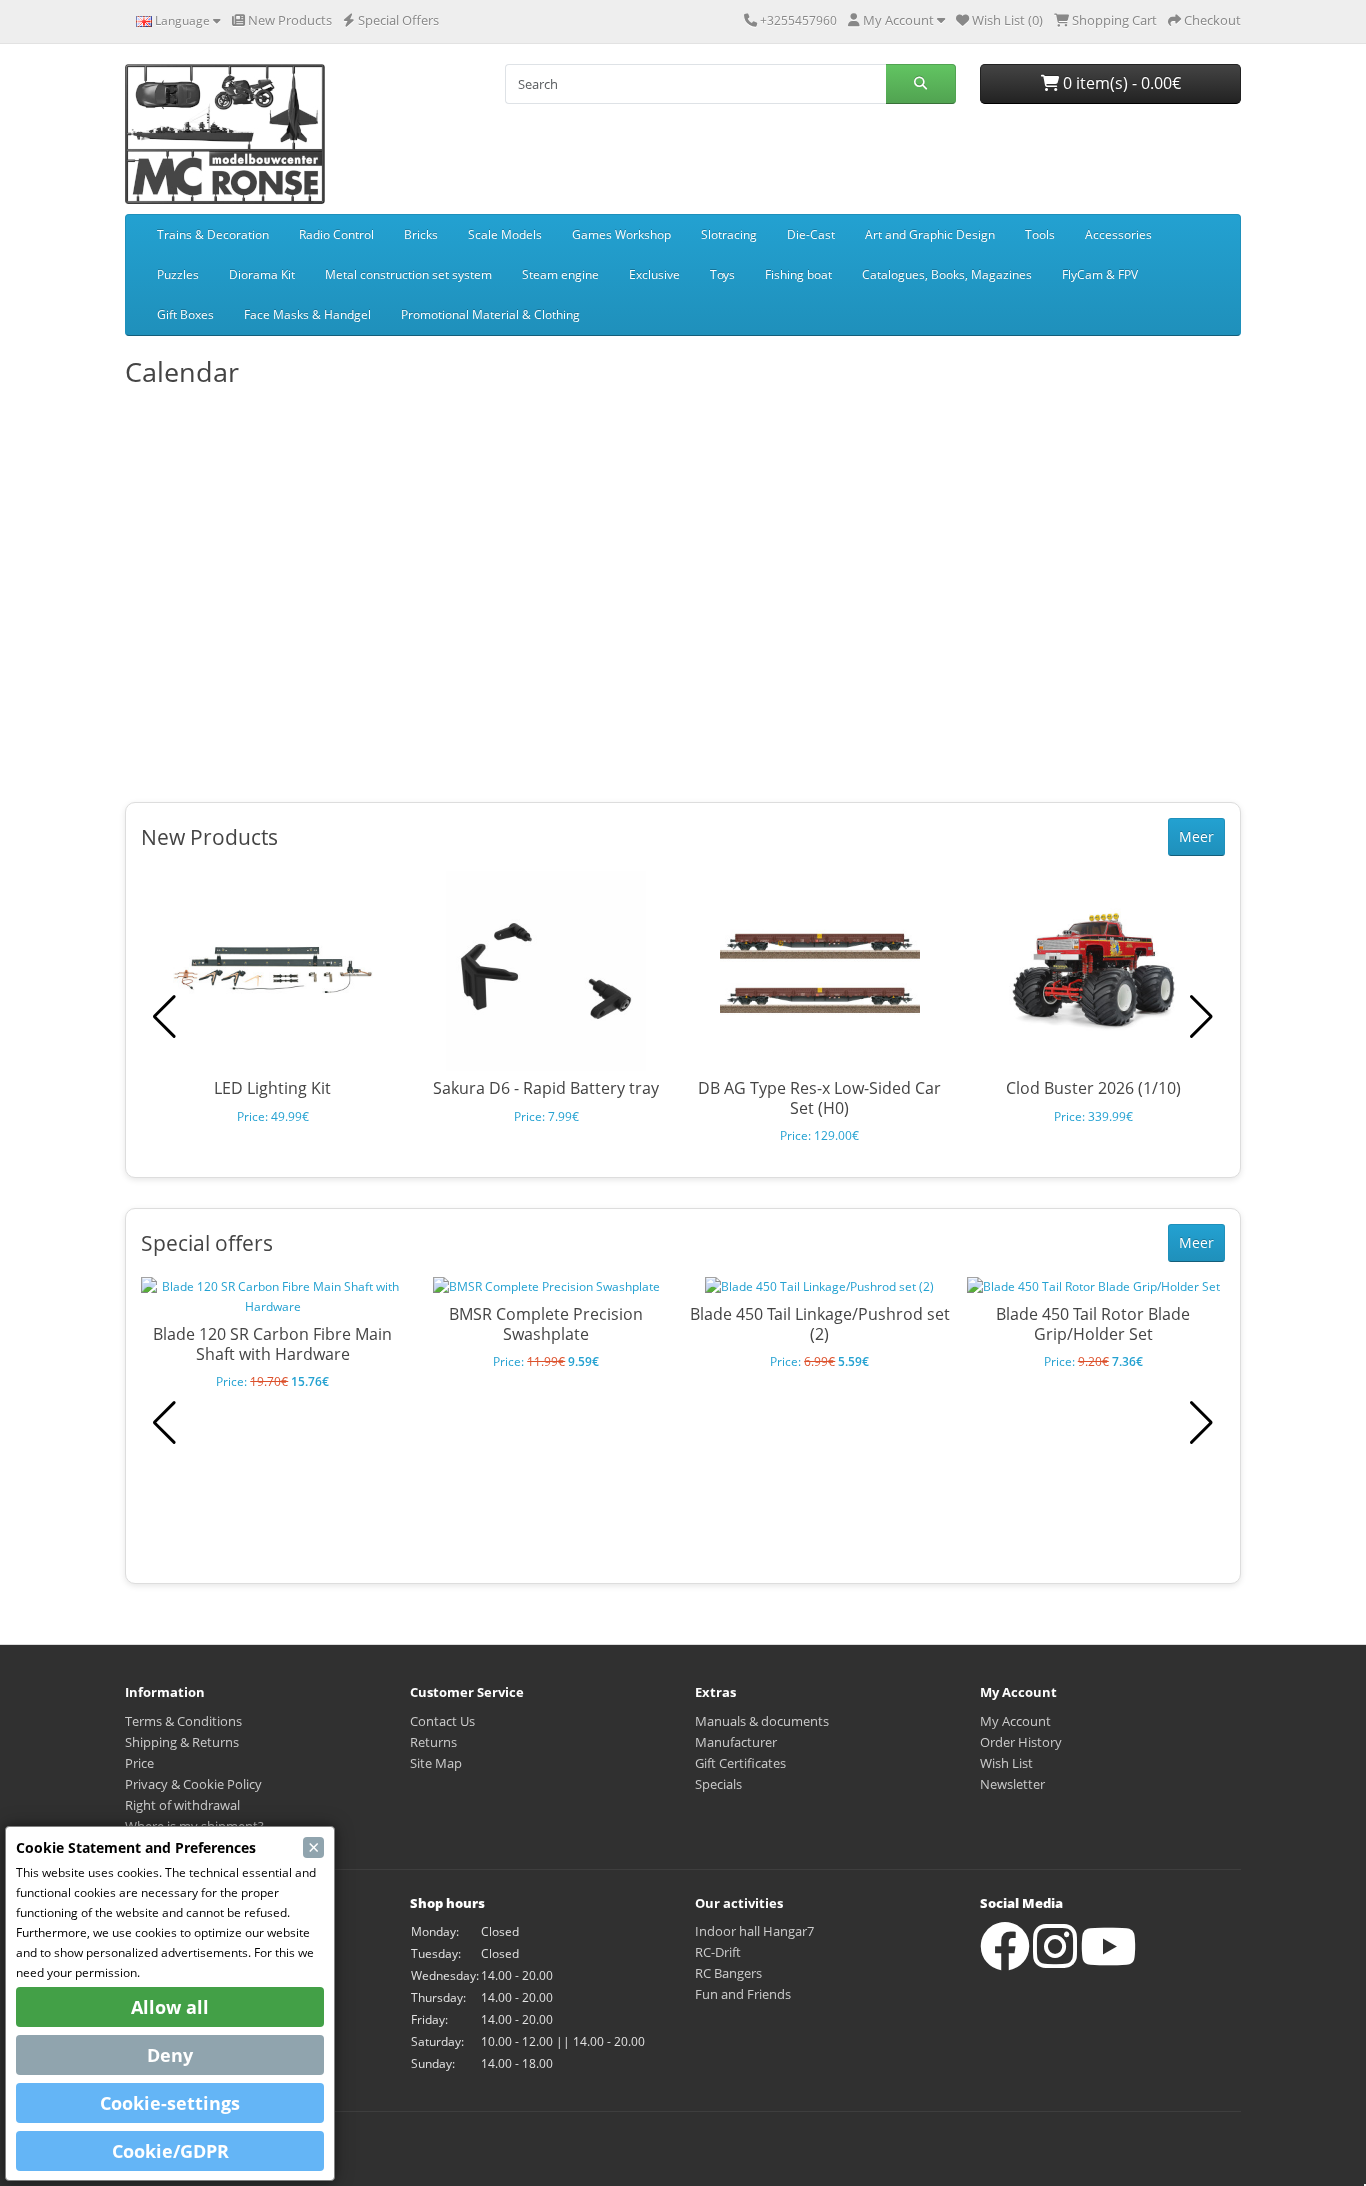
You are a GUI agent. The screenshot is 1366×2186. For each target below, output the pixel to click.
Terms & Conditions (183, 1721)
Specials (718, 1784)
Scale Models (505, 234)
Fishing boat (798, 274)
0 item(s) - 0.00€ (1120, 83)
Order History (1021, 1742)
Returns (433, 1742)
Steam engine (560, 274)
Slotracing (729, 234)
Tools (1040, 234)
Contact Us (442, 1721)
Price (139, 1763)
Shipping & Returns (182, 1742)
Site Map (436, 1763)
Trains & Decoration (213, 234)
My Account (1015, 1721)
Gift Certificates (740, 1763)
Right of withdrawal (182, 1805)
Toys (722, 274)
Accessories (1118, 234)
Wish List (1006, 1763)
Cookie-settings (170, 2103)
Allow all (170, 2007)
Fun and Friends (743, 1994)
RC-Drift (718, 1952)
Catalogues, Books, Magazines (947, 274)
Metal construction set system (408, 274)
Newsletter (1012, 1784)
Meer (1196, 836)
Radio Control (336, 234)
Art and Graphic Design (930, 234)
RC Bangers (728, 1973)
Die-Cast (811, 234)
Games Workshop (621, 234)
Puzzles (178, 274)
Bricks (421, 234)
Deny (170, 2055)
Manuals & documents (762, 1721)
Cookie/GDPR (170, 2151)
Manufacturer (736, 1742)
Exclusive (654, 274)
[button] (1201, 1017)
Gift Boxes (185, 314)
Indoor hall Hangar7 (754, 1931)
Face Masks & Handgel (307, 314)
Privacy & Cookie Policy (193, 1784)
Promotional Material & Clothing (490, 314)
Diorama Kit (262, 274)
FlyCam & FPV (1100, 274)
